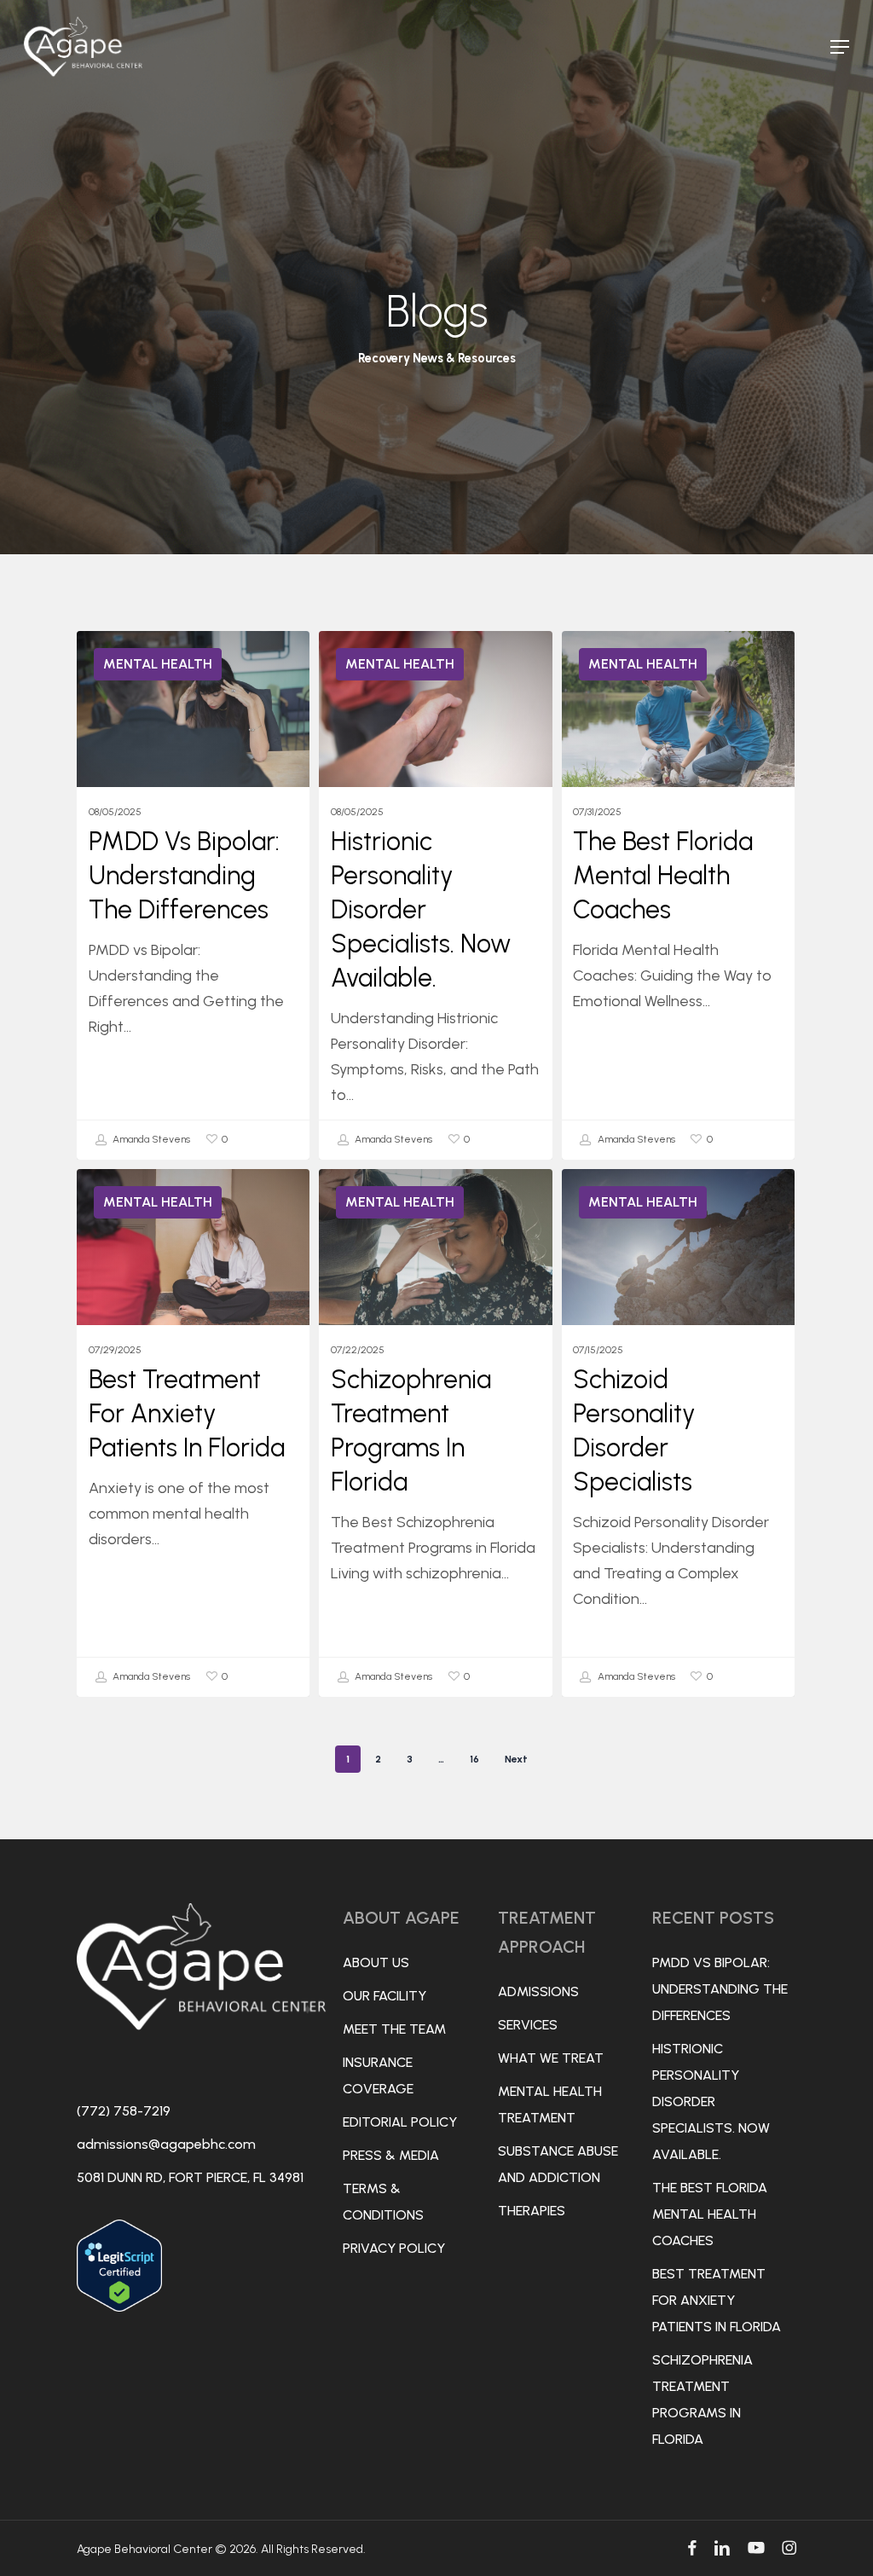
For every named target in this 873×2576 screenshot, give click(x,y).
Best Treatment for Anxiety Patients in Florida (717, 2300)
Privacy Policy (394, 2248)
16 (474, 1759)
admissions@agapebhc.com (166, 2144)
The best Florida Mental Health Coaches (710, 2214)
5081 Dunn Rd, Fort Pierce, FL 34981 (190, 2177)
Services (528, 2025)
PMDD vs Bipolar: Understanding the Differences (720, 1989)
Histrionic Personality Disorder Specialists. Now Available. (711, 2101)
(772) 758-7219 (124, 2111)
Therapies (532, 2211)
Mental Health (158, 664)
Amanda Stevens (150, 1139)
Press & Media (391, 2155)
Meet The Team (394, 2029)
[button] (840, 47)
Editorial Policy (400, 2122)
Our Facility (384, 1996)
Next (516, 1759)
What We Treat (551, 2058)
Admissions (538, 1991)
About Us (376, 1962)
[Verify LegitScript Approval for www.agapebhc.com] (119, 2319)
